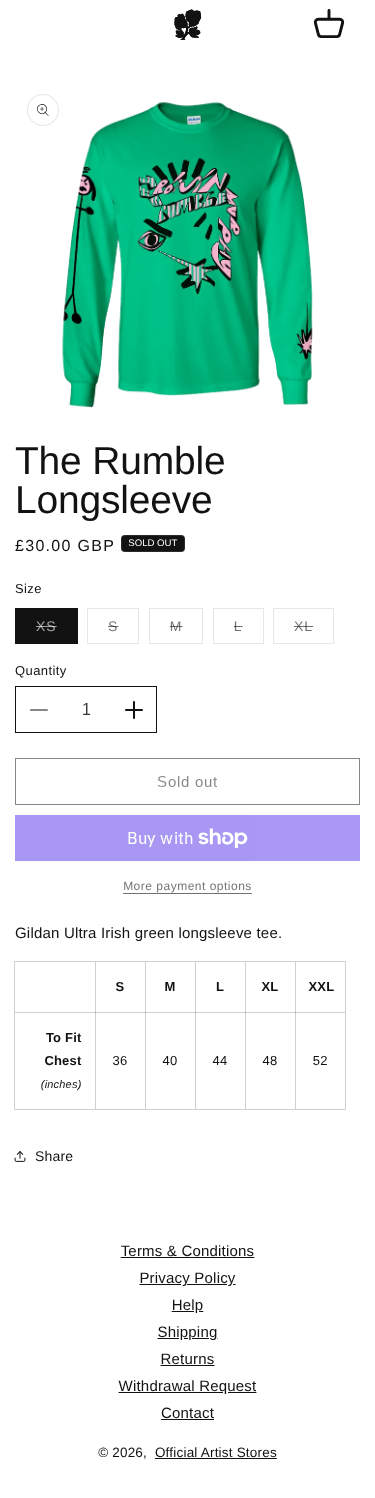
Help (188, 1305)
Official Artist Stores (216, 1452)
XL (314, 630)
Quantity (41, 670)
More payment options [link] (187, 886)
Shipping (188, 1332)
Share (54, 1156)
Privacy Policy (187, 1278)
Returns (188, 1359)
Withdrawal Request (188, 1386)
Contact (187, 1413)
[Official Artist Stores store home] (188, 25)
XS (57, 630)
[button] (329, 25)
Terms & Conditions (188, 1251)
